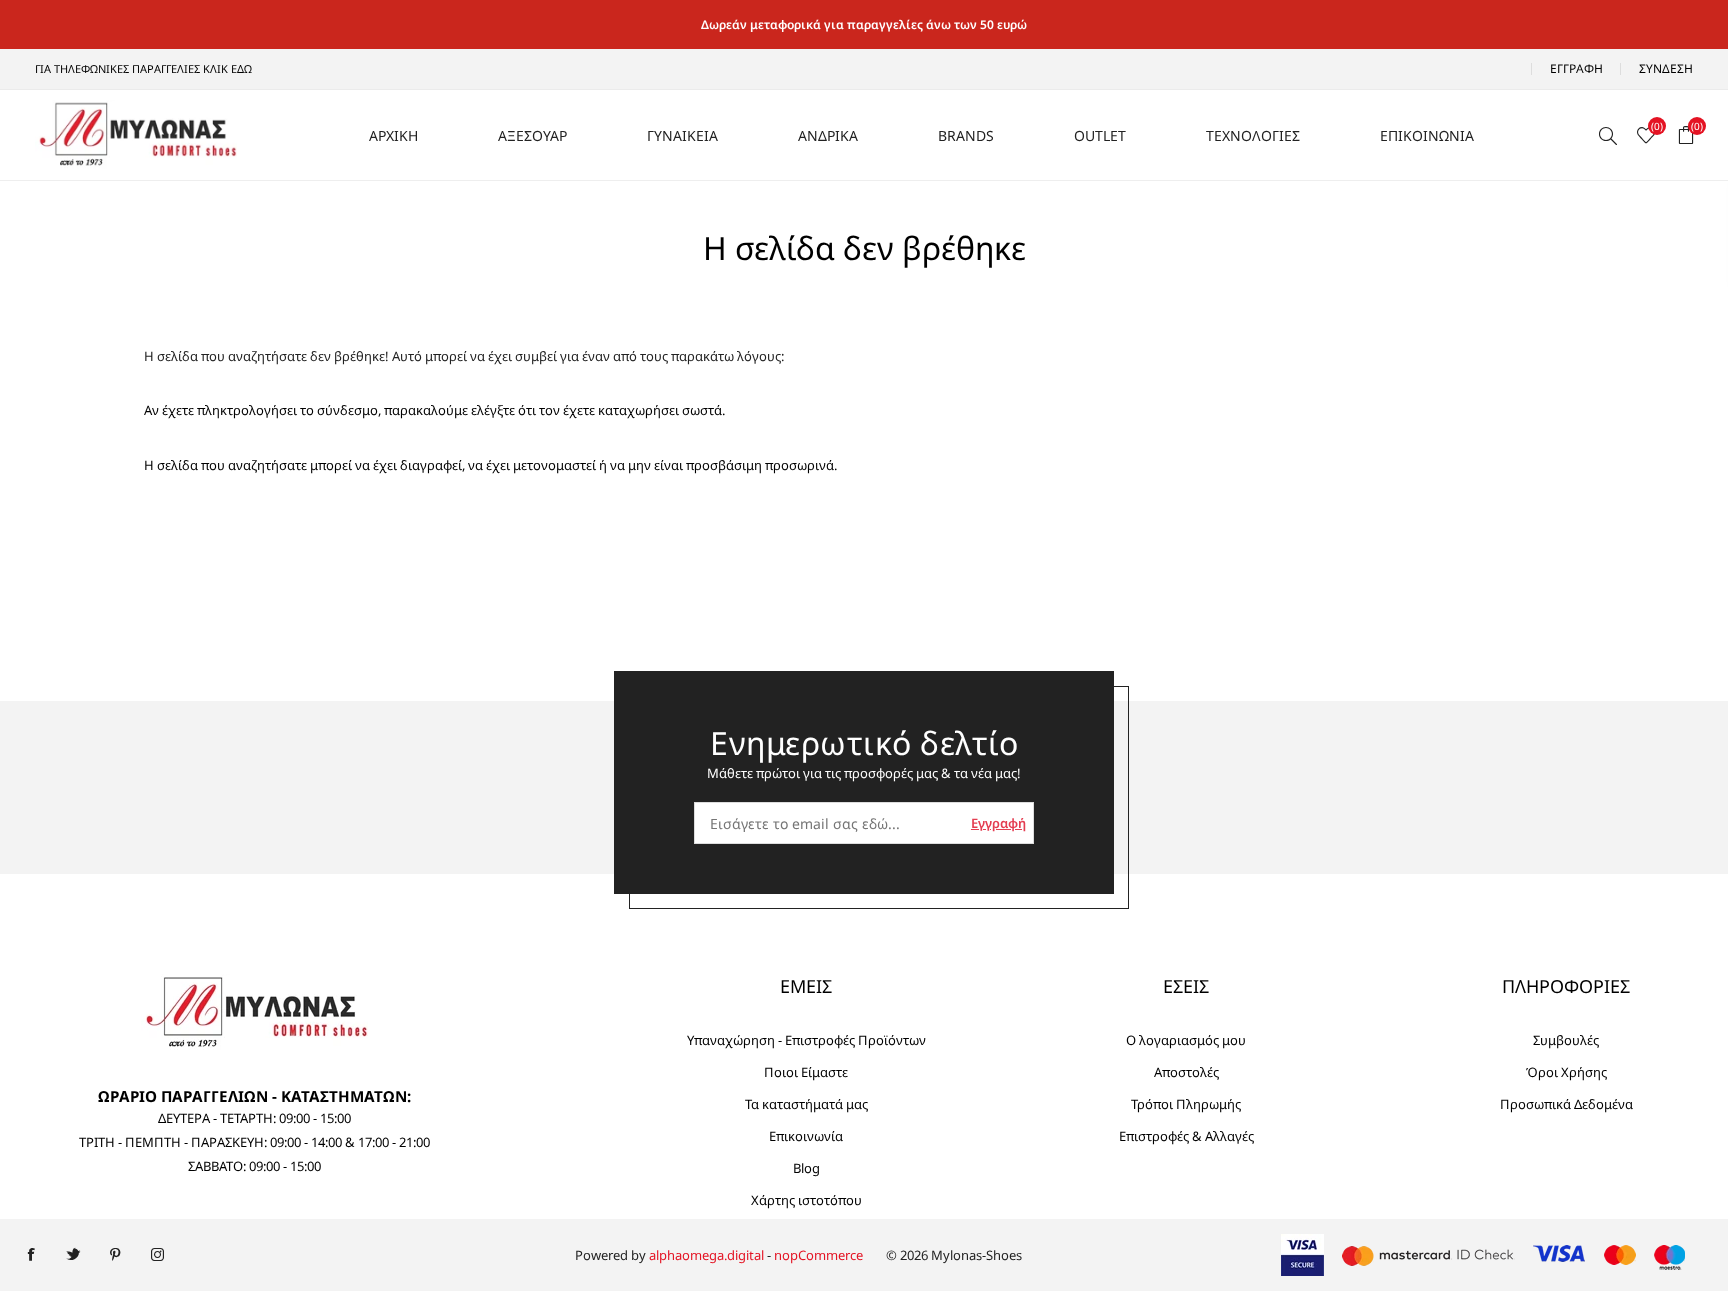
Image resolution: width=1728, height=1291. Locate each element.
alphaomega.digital (706, 1255)
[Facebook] (31, 1255)
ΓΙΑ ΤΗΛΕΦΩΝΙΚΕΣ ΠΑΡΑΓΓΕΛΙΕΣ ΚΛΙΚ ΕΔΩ (143, 68)
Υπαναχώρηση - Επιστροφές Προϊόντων (806, 1040)
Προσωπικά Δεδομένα (1566, 1104)
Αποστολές (1186, 1072)
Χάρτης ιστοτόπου (806, 1200)
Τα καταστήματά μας (806, 1104)
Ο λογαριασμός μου (1186, 1040)
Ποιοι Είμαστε (806, 1072)
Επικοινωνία (806, 1136)
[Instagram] (157, 1255)
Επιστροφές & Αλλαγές (1186, 1136)
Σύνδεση (1666, 68)
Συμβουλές (1566, 1040)
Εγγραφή (1576, 68)
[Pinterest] (115, 1255)
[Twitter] (73, 1255)
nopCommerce (818, 1255)
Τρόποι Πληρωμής (1186, 1104)
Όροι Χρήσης (1566, 1072)
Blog (806, 1168)
